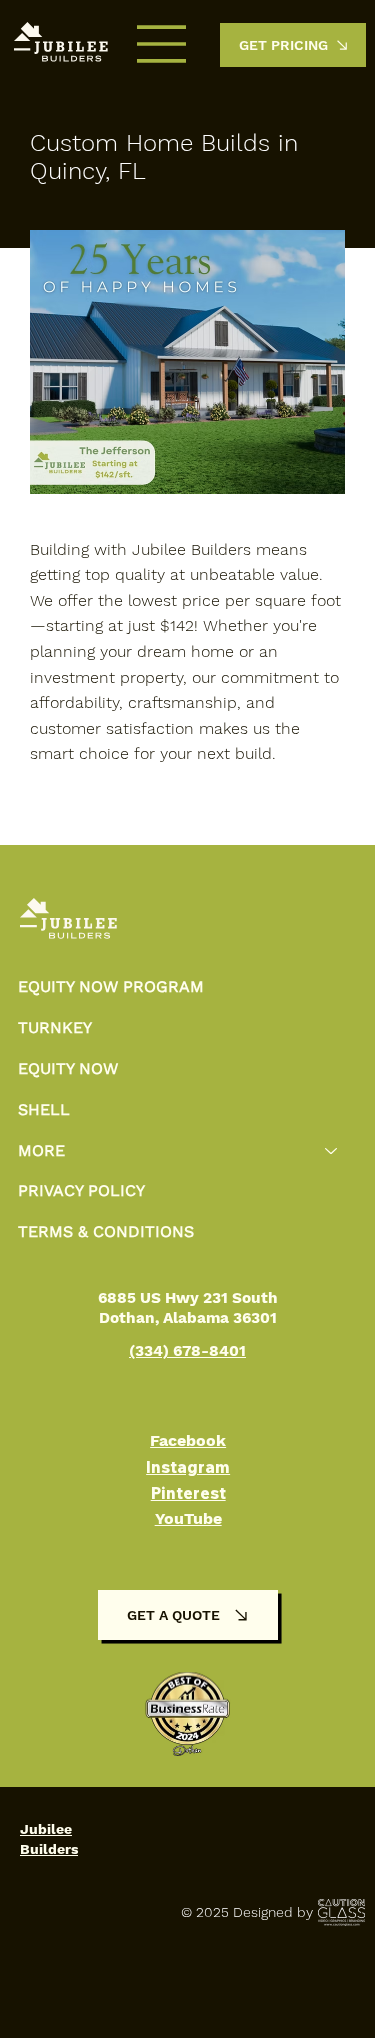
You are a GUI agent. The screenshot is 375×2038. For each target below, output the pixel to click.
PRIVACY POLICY (81, 1190)
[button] (293, 45)
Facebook (188, 1440)
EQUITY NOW (68, 1068)
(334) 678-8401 (187, 1351)
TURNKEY (55, 1027)
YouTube (188, 1518)
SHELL (44, 1109)
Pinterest (188, 1493)
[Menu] (162, 44)
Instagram (188, 1467)
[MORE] (332, 1151)
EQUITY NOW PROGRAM (111, 986)
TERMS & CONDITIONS (106, 1231)
